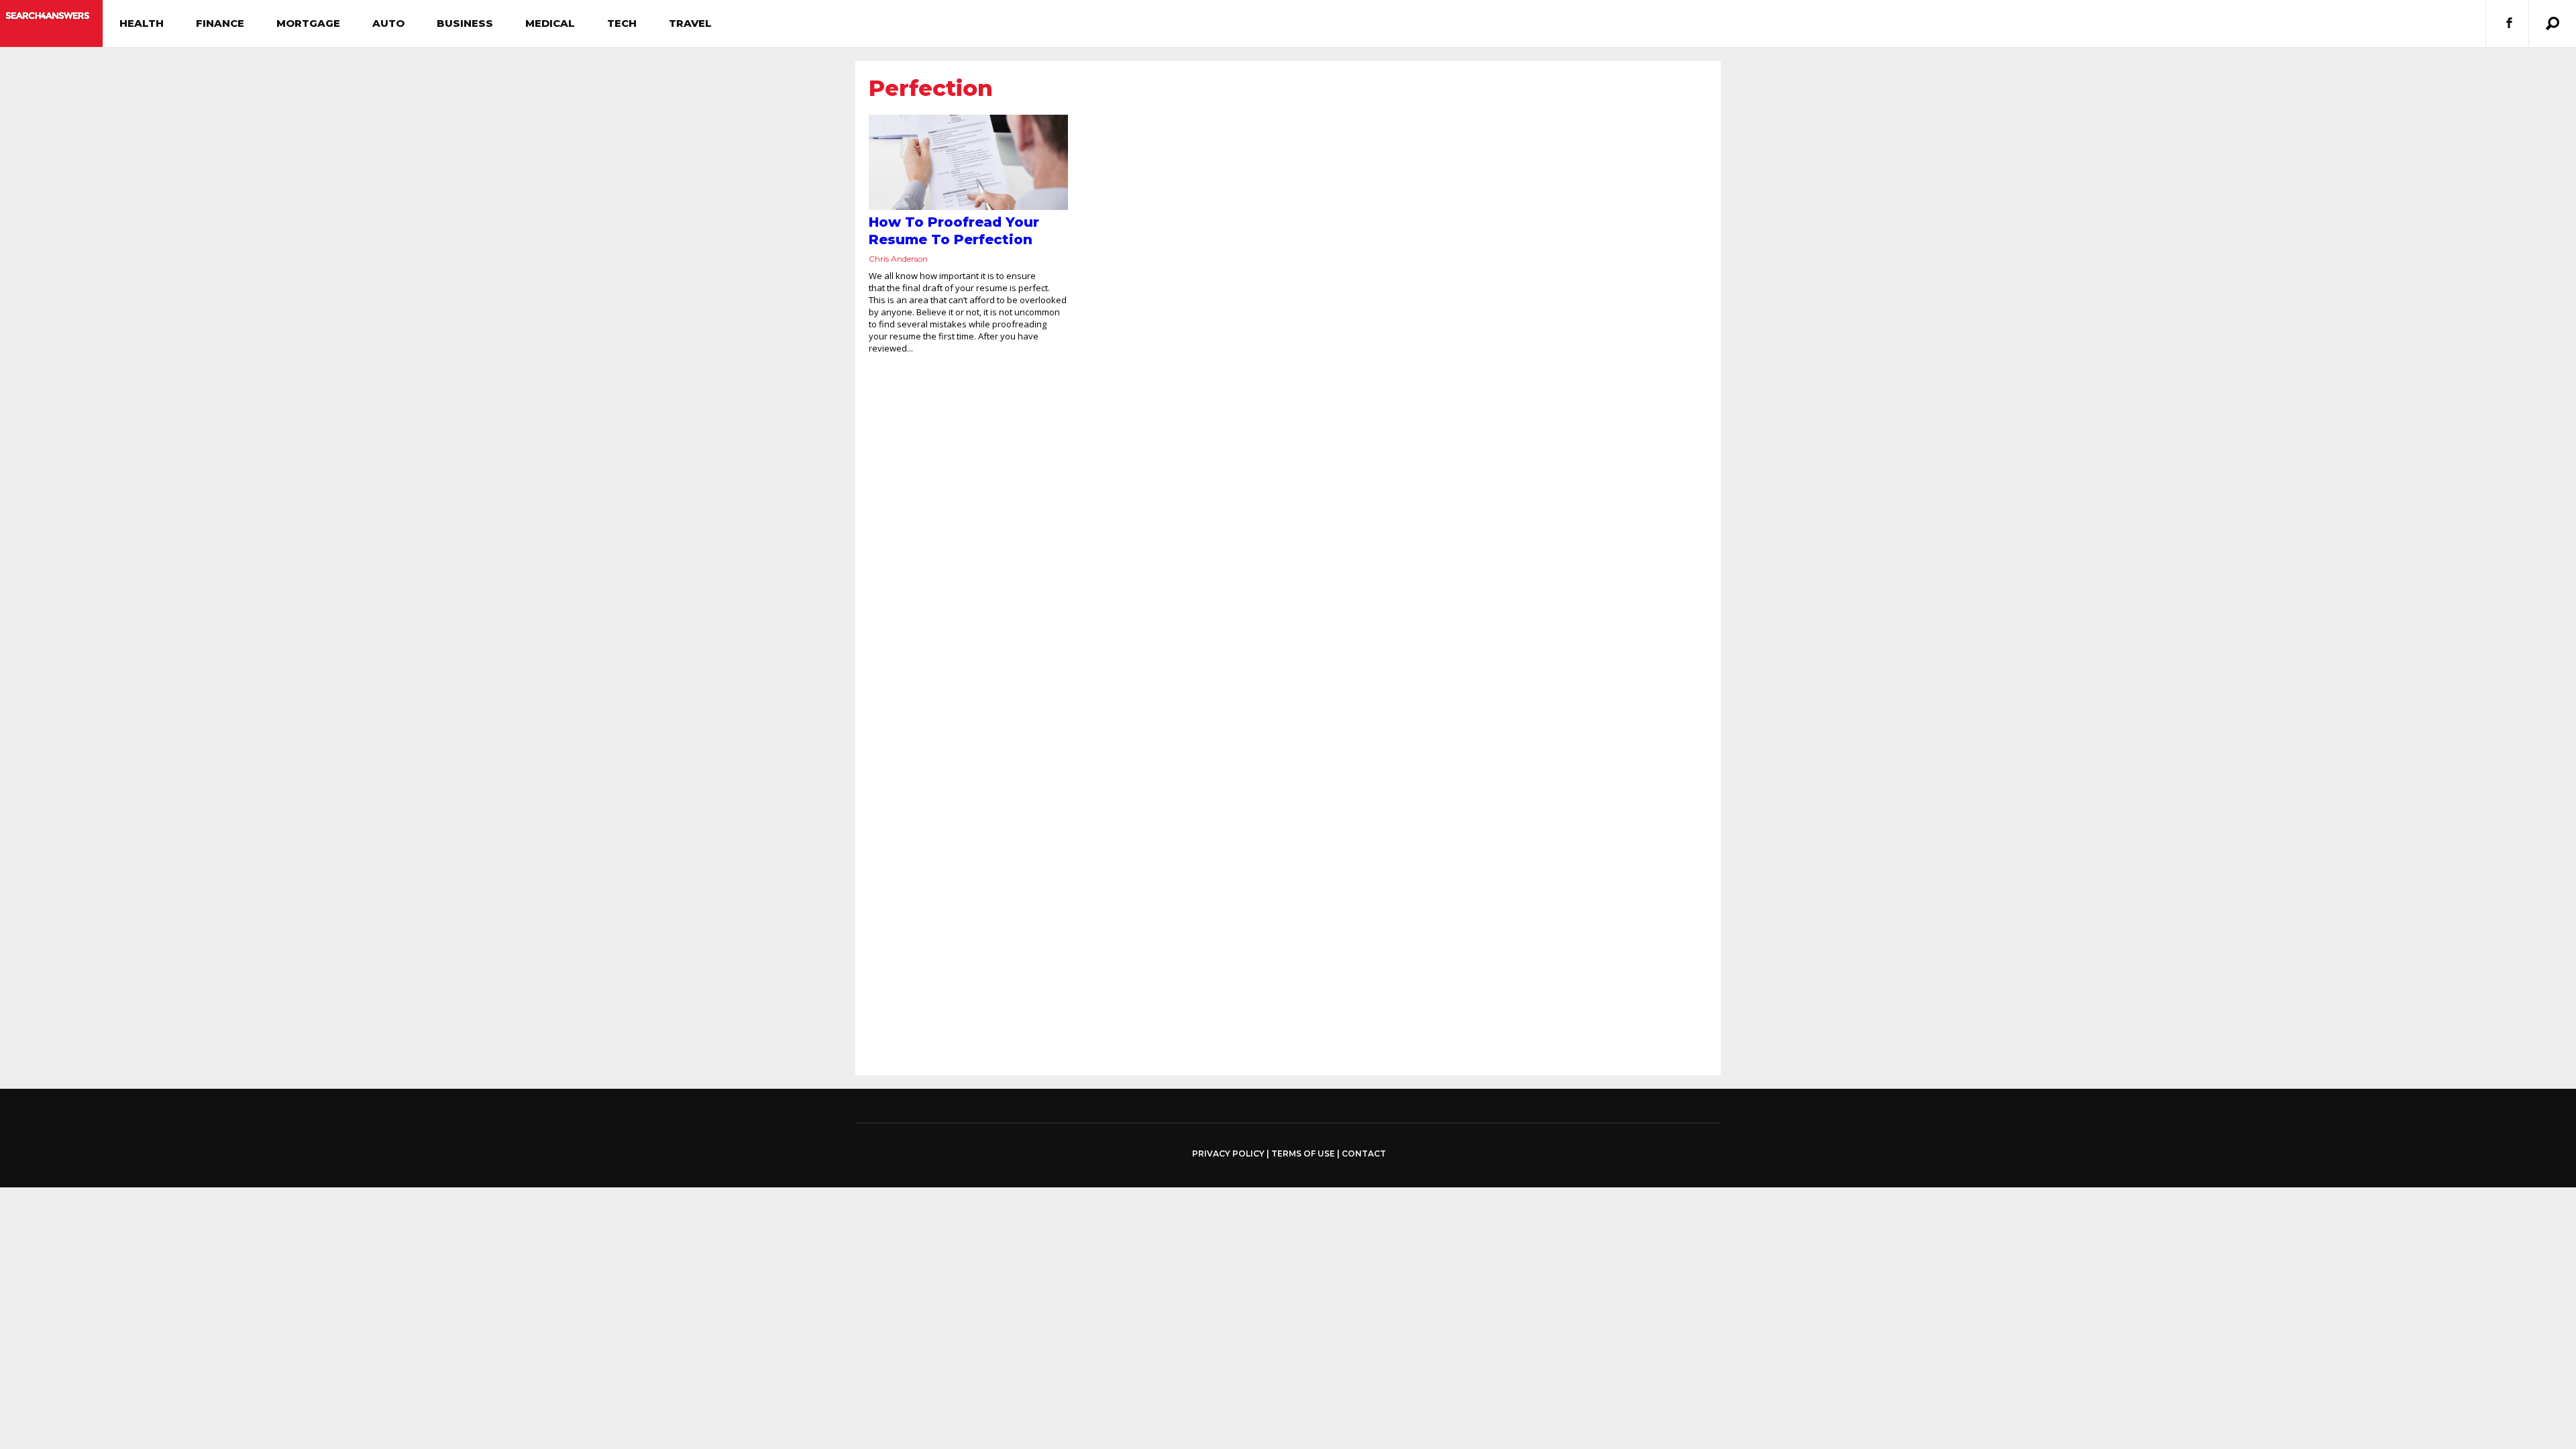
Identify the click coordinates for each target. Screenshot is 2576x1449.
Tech (622, 23)
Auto (388, 23)
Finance (220, 23)
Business (465, 23)
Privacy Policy (1228, 1154)
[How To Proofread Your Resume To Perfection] (968, 162)
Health (142, 23)
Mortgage (308, 23)
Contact (1364, 1153)
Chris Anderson (898, 259)
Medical (550, 23)
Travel (690, 23)
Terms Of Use (1303, 1153)
